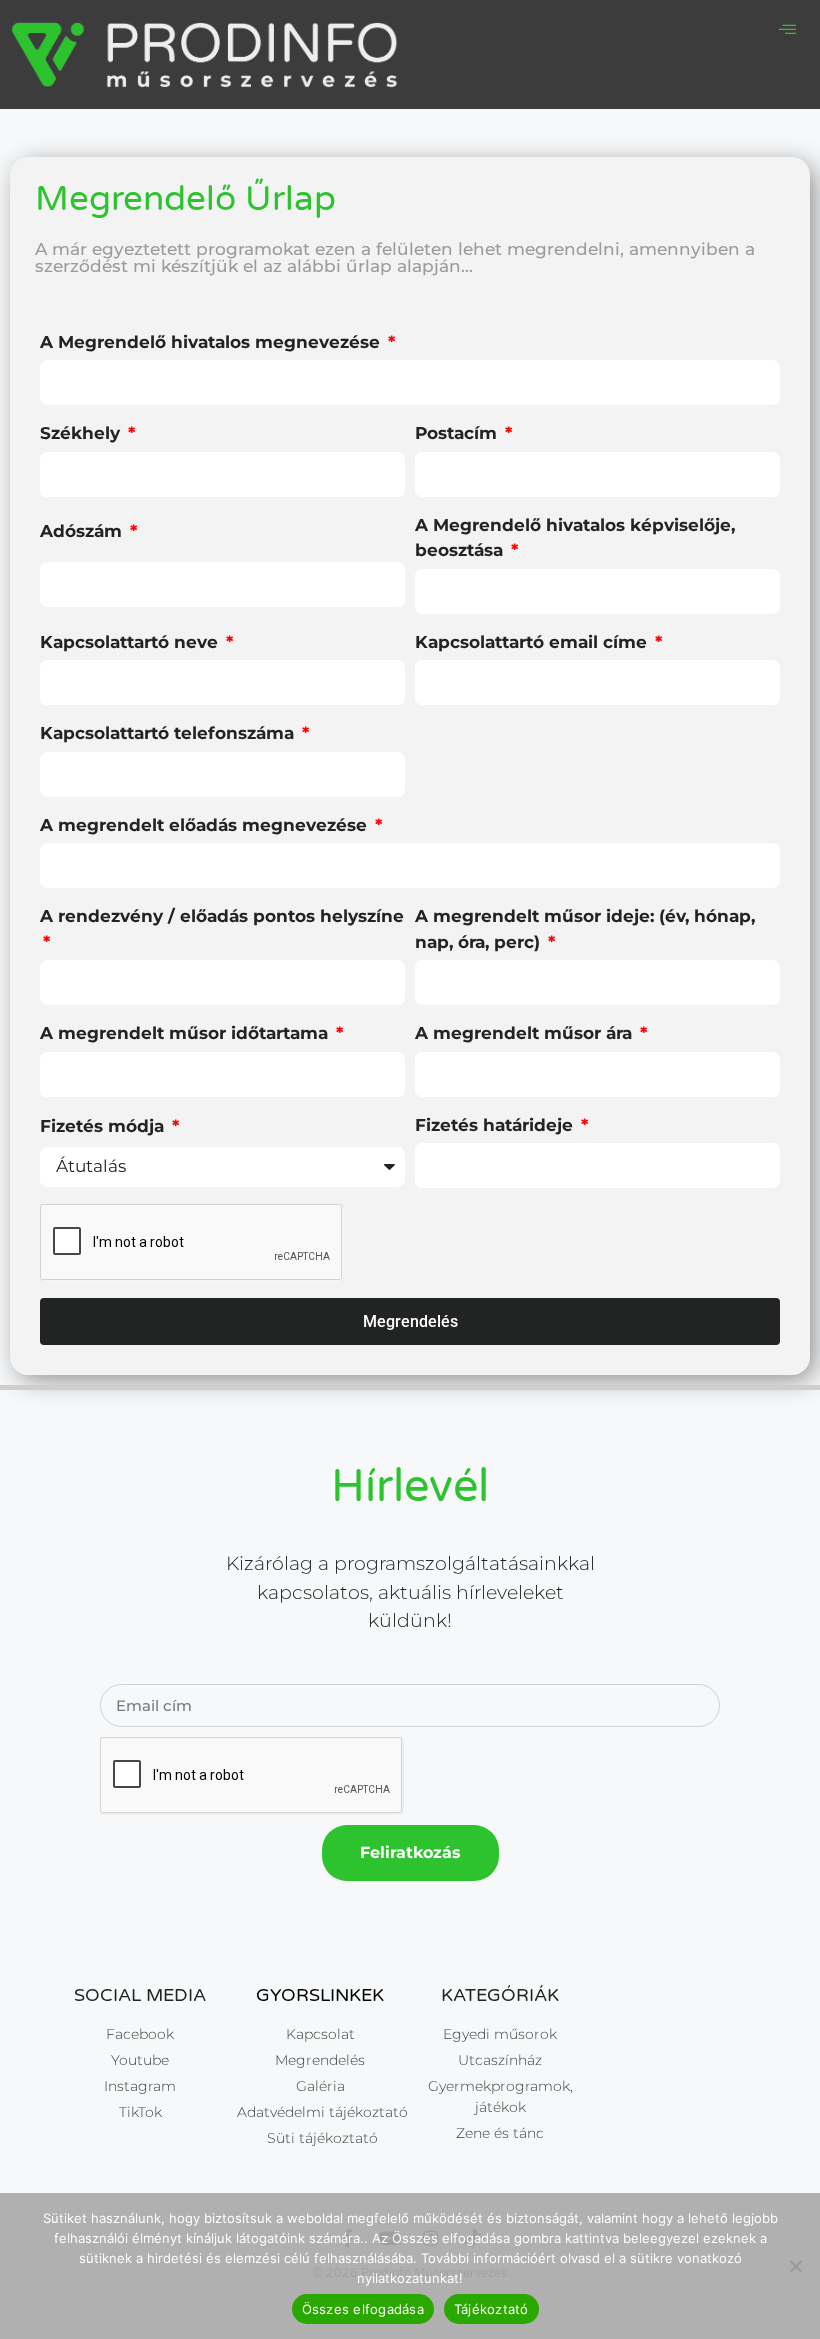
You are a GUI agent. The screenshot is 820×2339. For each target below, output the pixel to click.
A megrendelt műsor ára (526, 1033)
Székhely (82, 433)
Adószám (83, 531)
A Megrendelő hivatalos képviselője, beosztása (575, 538)
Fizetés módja (104, 1126)
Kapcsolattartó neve (131, 642)
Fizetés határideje (496, 1125)
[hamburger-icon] (787, 31)
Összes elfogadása (363, 2309)
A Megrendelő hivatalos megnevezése (212, 342)
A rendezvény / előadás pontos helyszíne (222, 916)
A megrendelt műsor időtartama (186, 1033)
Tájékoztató (491, 2309)
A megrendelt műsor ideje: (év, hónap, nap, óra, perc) (585, 929)
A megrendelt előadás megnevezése (206, 825)
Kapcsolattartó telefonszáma (169, 733)
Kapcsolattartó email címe (533, 642)
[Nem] (795, 2266)
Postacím (458, 433)
